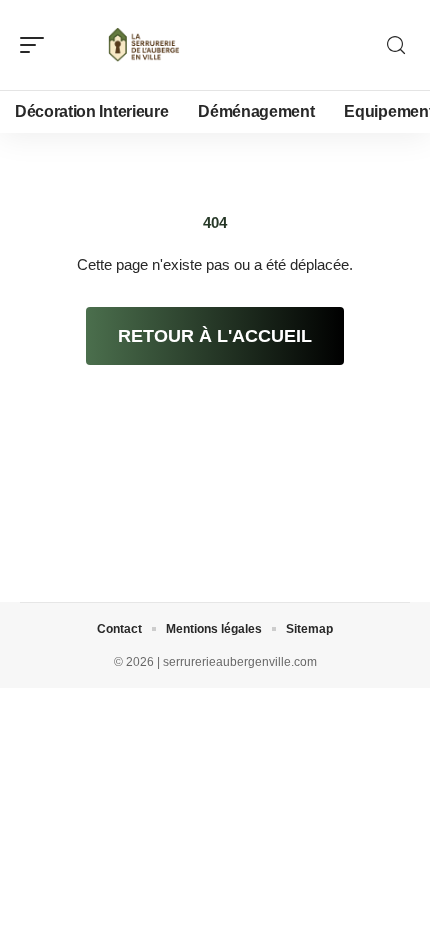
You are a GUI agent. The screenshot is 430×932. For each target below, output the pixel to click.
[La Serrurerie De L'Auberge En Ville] (144, 45)
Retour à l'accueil (215, 336)
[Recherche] (396, 45)
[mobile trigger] (37, 45)
